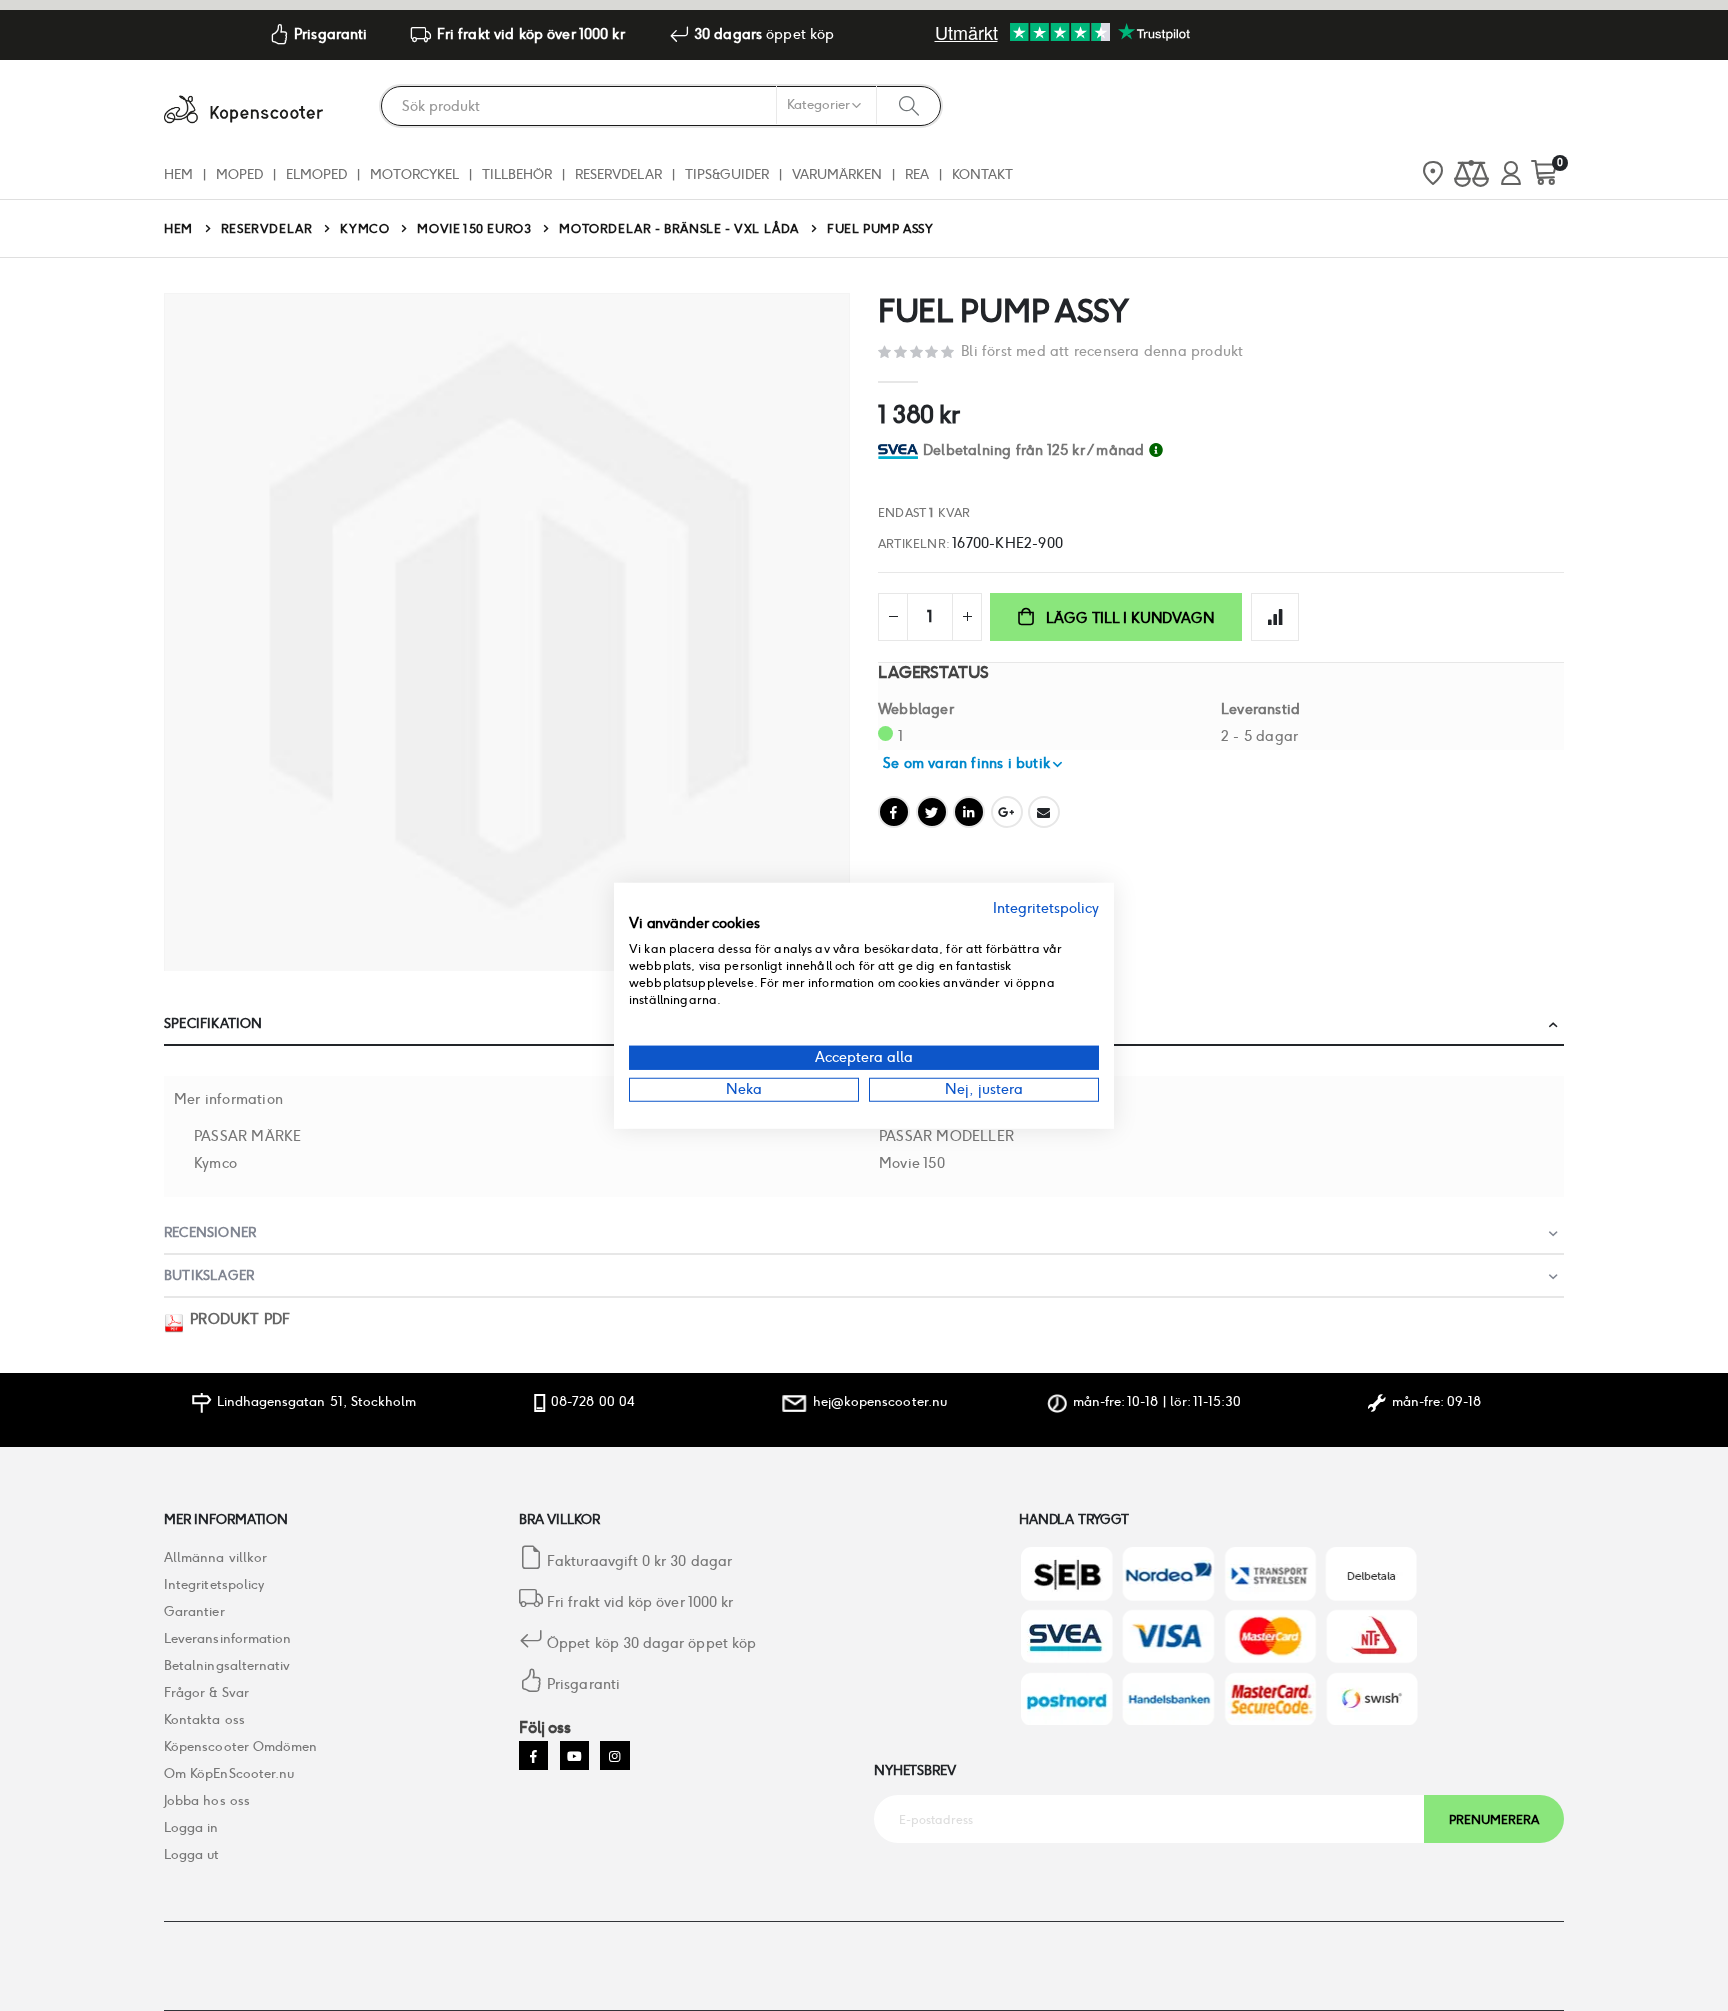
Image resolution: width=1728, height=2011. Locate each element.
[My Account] (1511, 174)
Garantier (194, 1611)
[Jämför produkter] (1471, 174)
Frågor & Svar (206, 1692)
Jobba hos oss (207, 1800)
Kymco (364, 229)
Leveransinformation (227, 1638)
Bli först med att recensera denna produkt (1102, 351)
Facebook (894, 812)
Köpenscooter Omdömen (240, 1746)
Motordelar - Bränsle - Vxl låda (679, 229)
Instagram (614, 1755)
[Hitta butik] (1433, 175)
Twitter (932, 812)
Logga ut (192, 1854)
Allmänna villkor (215, 1557)
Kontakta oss (204, 1719)
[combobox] (661, 106)
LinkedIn (969, 812)
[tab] (1243, 450)
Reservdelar (267, 229)
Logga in (191, 1827)
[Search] (909, 105)
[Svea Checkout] (900, 450)
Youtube (574, 1755)
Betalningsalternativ (227, 1665)
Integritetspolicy (214, 1584)
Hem (178, 228)
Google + (1007, 812)
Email (1044, 812)
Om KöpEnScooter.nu (229, 1773)
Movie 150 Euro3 (474, 229)
